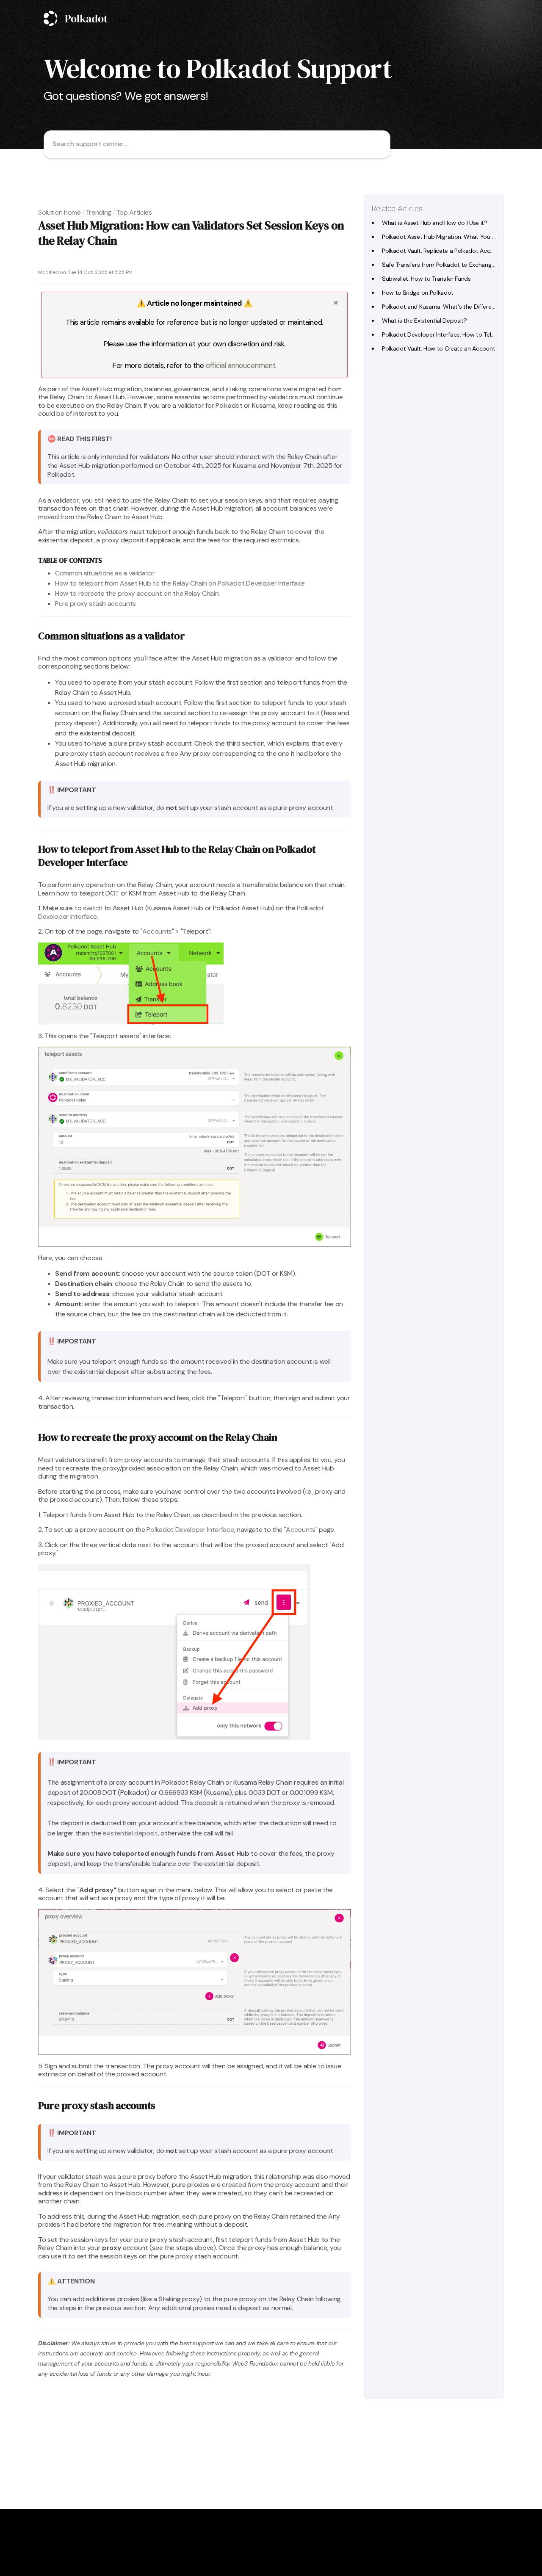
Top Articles (134, 212)
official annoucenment (241, 365)
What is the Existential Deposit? (424, 321)
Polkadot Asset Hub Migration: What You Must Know (452, 237)
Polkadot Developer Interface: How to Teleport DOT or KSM (461, 334)
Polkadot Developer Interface (190, 1530)
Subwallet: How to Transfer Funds (426, 279)
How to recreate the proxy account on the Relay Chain (137, 593)
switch (93, 908)
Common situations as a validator (105, 573)
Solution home (59, 212)
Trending (98, 212)
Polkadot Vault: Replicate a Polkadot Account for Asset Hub (461, 251)
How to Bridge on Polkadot (418, 293)
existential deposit (130, 1833)
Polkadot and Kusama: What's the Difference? (443, 307)
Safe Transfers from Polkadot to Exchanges (440, 265)
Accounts (157, 931)
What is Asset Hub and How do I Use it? (435, 223)
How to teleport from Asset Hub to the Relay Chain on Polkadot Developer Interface (180, 583)
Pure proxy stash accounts (95, 604)
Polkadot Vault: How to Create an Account (438, 348)
